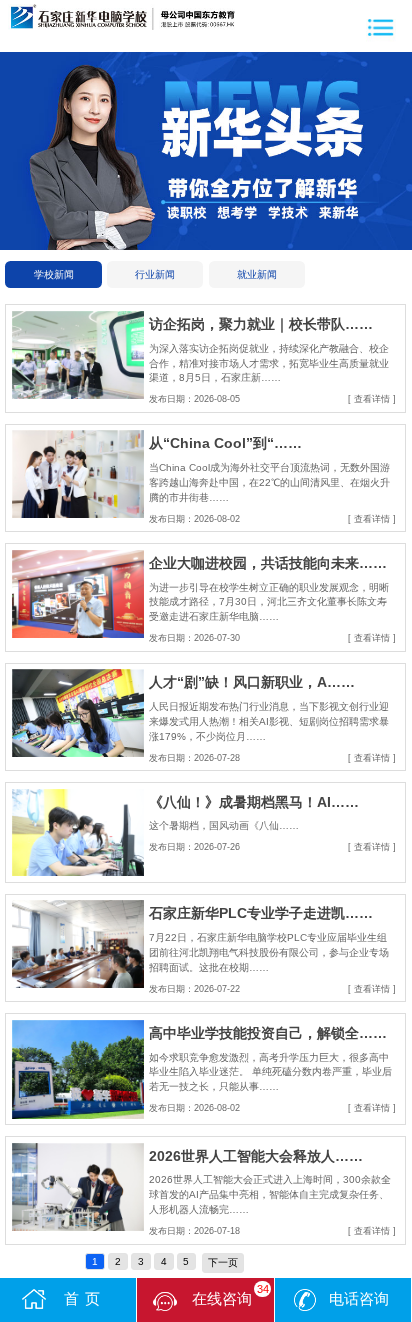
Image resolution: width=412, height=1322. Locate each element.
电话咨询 (359, 1299)
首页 (84, 1299)
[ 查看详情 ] (372, 399)
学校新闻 (54, 274)
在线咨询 (230, 1295)
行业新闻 (155, 274)
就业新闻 (257, 274)
